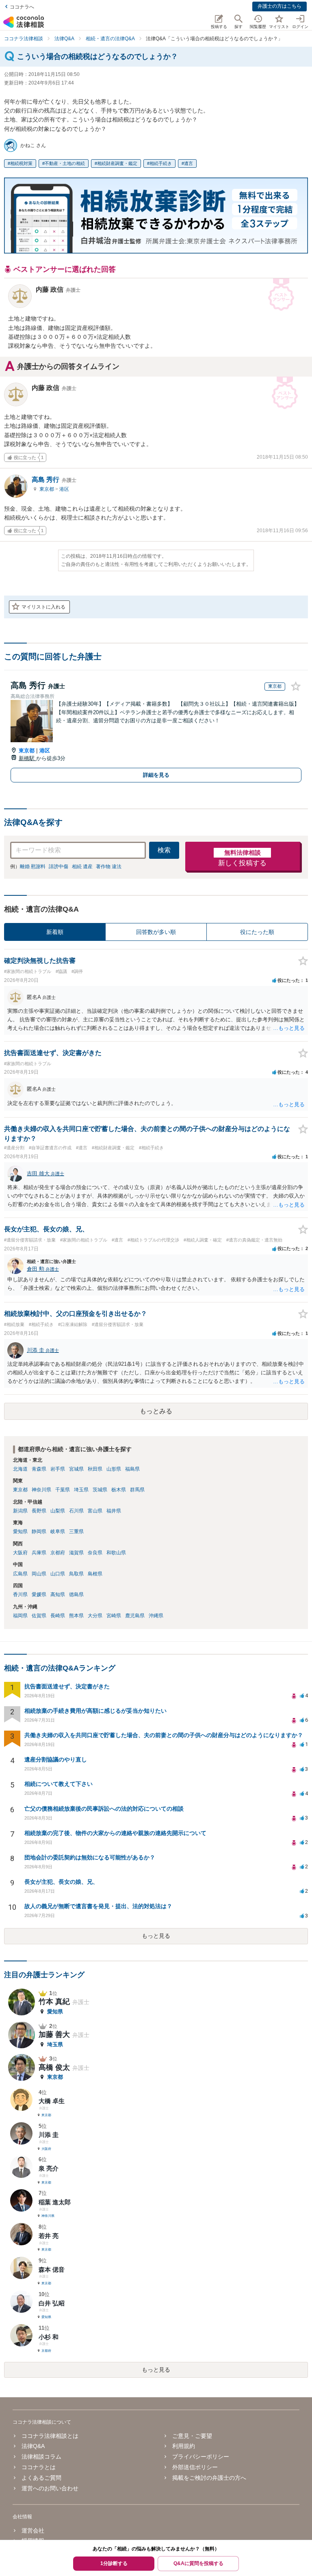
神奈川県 (41, 1490)
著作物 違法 (109, 867)
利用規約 (184, 2446)
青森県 (39, 1469)
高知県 (58, 1595)
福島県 (132, 1469)
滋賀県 (76, 1553)
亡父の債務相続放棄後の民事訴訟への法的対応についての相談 (104, 1809)
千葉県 (63, 1490)
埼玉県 (81, 1490)
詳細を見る (156, 775)
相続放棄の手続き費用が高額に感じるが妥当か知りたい (95, 1711)
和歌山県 (116, 1553)
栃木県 (119, 1490)
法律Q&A (33, 2446)
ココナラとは (39, 2467)
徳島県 (76, 1595)
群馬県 (137, 1490)
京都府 (58, 1553)
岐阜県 (58, 1532)
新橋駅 (27, 758)
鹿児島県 (135, 1616)
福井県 (114, 1511)
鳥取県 (76, 1574)
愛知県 (20, 1532)
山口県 (58, 1574)
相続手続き (161, 163)
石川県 (76, 1511)
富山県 (95, 1511)
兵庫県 (39, 1553)
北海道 (20, 1469)
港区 (64, 489)
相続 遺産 (82, 867)
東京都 (47, 489)
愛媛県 (39, 1595)
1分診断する (114, 2563)
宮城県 (76, 1469)
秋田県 (95, 1469)
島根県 (95, 1574)
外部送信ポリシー (195, 2467)
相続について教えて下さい (58, 1784)
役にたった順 (257, 932)
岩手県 (58, 1469)
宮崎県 (114, 1616)
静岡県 (39, 1532)
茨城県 (100, 1490)
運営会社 (33, 2531)
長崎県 (58, 1616)
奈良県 (95, 1553)
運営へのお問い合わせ (50, 2488)
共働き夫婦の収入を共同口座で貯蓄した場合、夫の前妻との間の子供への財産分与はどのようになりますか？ (164, 1735)
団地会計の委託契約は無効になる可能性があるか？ (90, 1857)
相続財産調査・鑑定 (117, 163)
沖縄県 (156, 1616)
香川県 (20, 1595)
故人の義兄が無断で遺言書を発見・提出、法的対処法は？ (98, 1906)
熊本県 (76, 1616)
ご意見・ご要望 (192, 2436)
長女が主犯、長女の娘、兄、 (61, 1882)
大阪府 (20, 1553)
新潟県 (20, 1511)
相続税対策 (21, 163)
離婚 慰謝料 (33, 867)
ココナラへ (22, 7)
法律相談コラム (41, 2457)
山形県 (114, 1469)
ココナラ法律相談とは (50, 2436)
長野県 (39, 1511)
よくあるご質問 (41, 2478)
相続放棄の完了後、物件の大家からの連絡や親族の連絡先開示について (115, 1833)
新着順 (55, 932)
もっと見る (156, 1936)
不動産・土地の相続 (65, 163)
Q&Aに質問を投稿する (198, 2563)
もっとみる (156, 1411)
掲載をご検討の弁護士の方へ (209, 2478)
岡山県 (39, 1574)
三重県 (76, 1532)
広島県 (20, 1574)
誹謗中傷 (58, 867)
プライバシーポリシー (201, 2457)
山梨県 (58, 1511)
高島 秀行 (54, 480)
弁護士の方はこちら (279, 6)
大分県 (95, 1616)
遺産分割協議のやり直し (56, 1759)
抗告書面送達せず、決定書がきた (67, 1686)
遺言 (188, 163)
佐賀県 (39, 1616)
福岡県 (20, 1616)
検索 (164, 850)
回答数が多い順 (156, 932)
